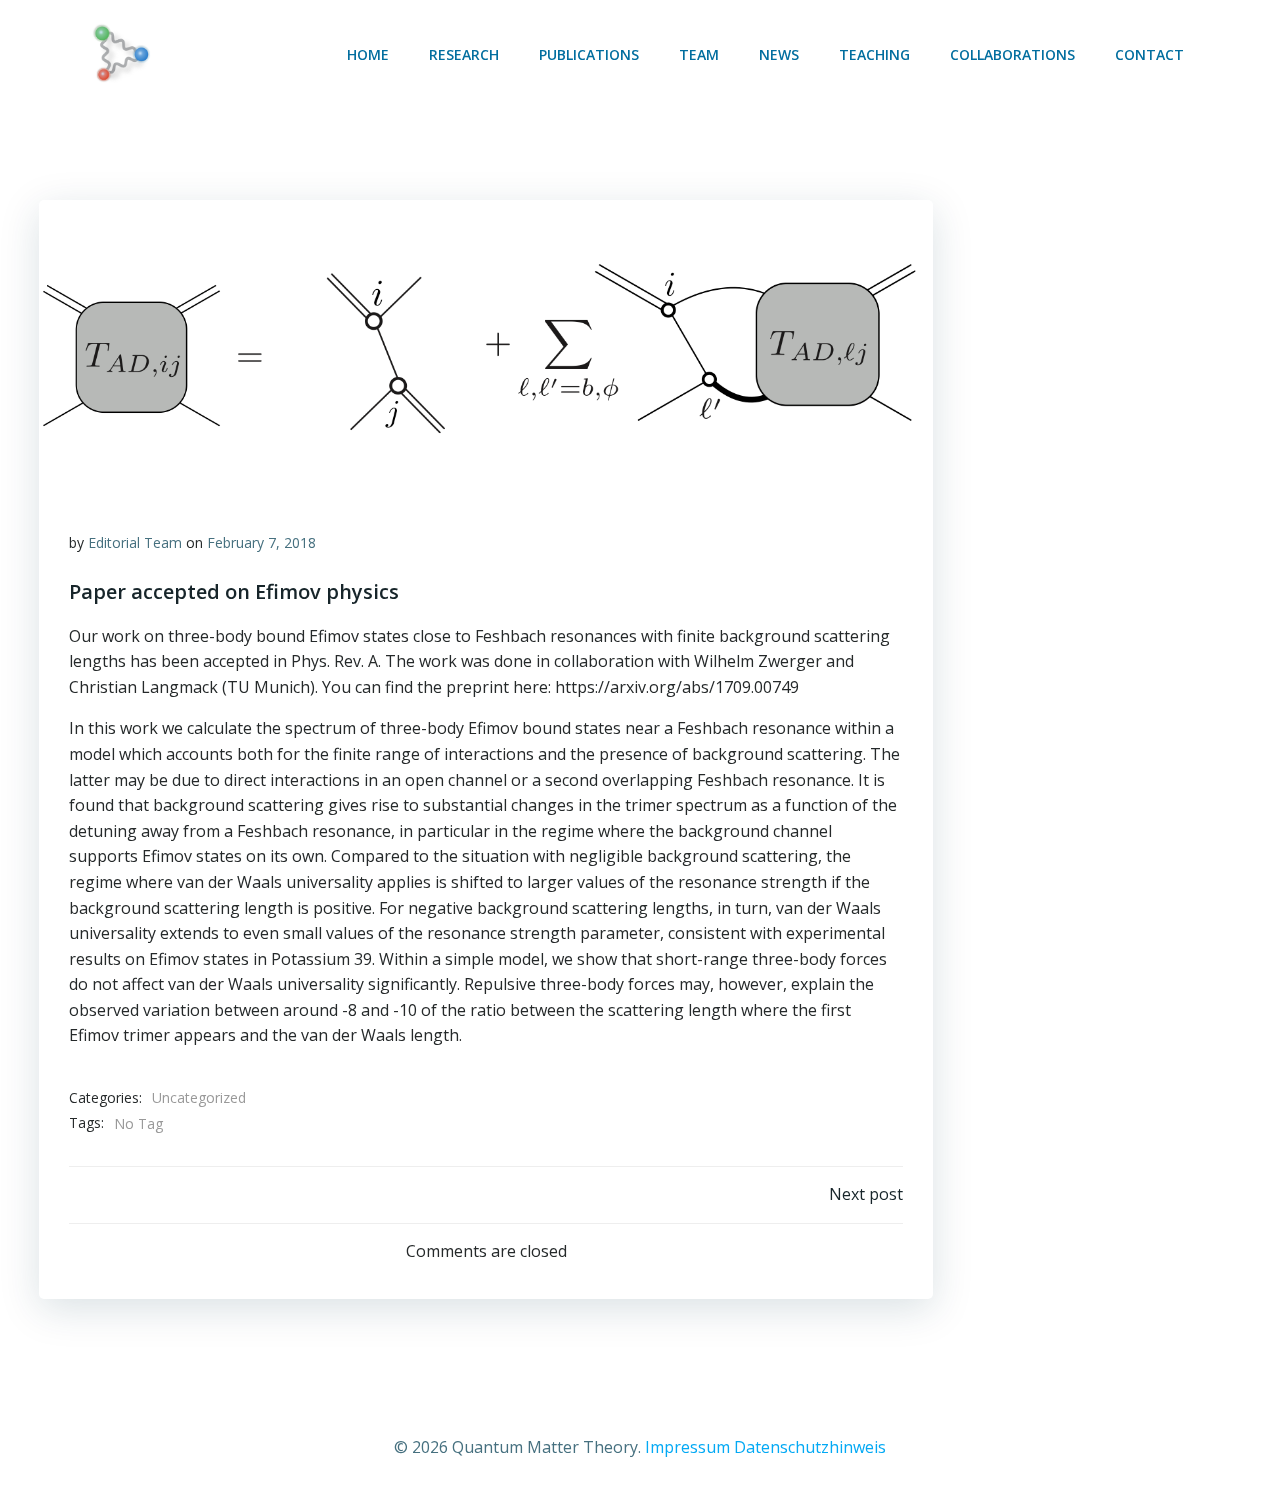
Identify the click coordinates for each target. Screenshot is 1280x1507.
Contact (1149, 54)
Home (368, 54)
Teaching (874, 54)
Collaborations (1012, 54)
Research (464, 54)
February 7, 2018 (261, 542)
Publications (589, 54)
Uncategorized (199, 1097)
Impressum (687, 1447)
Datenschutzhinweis (810, 1447)
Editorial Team (135, 542)
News (779, 54)
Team (699, 54)
